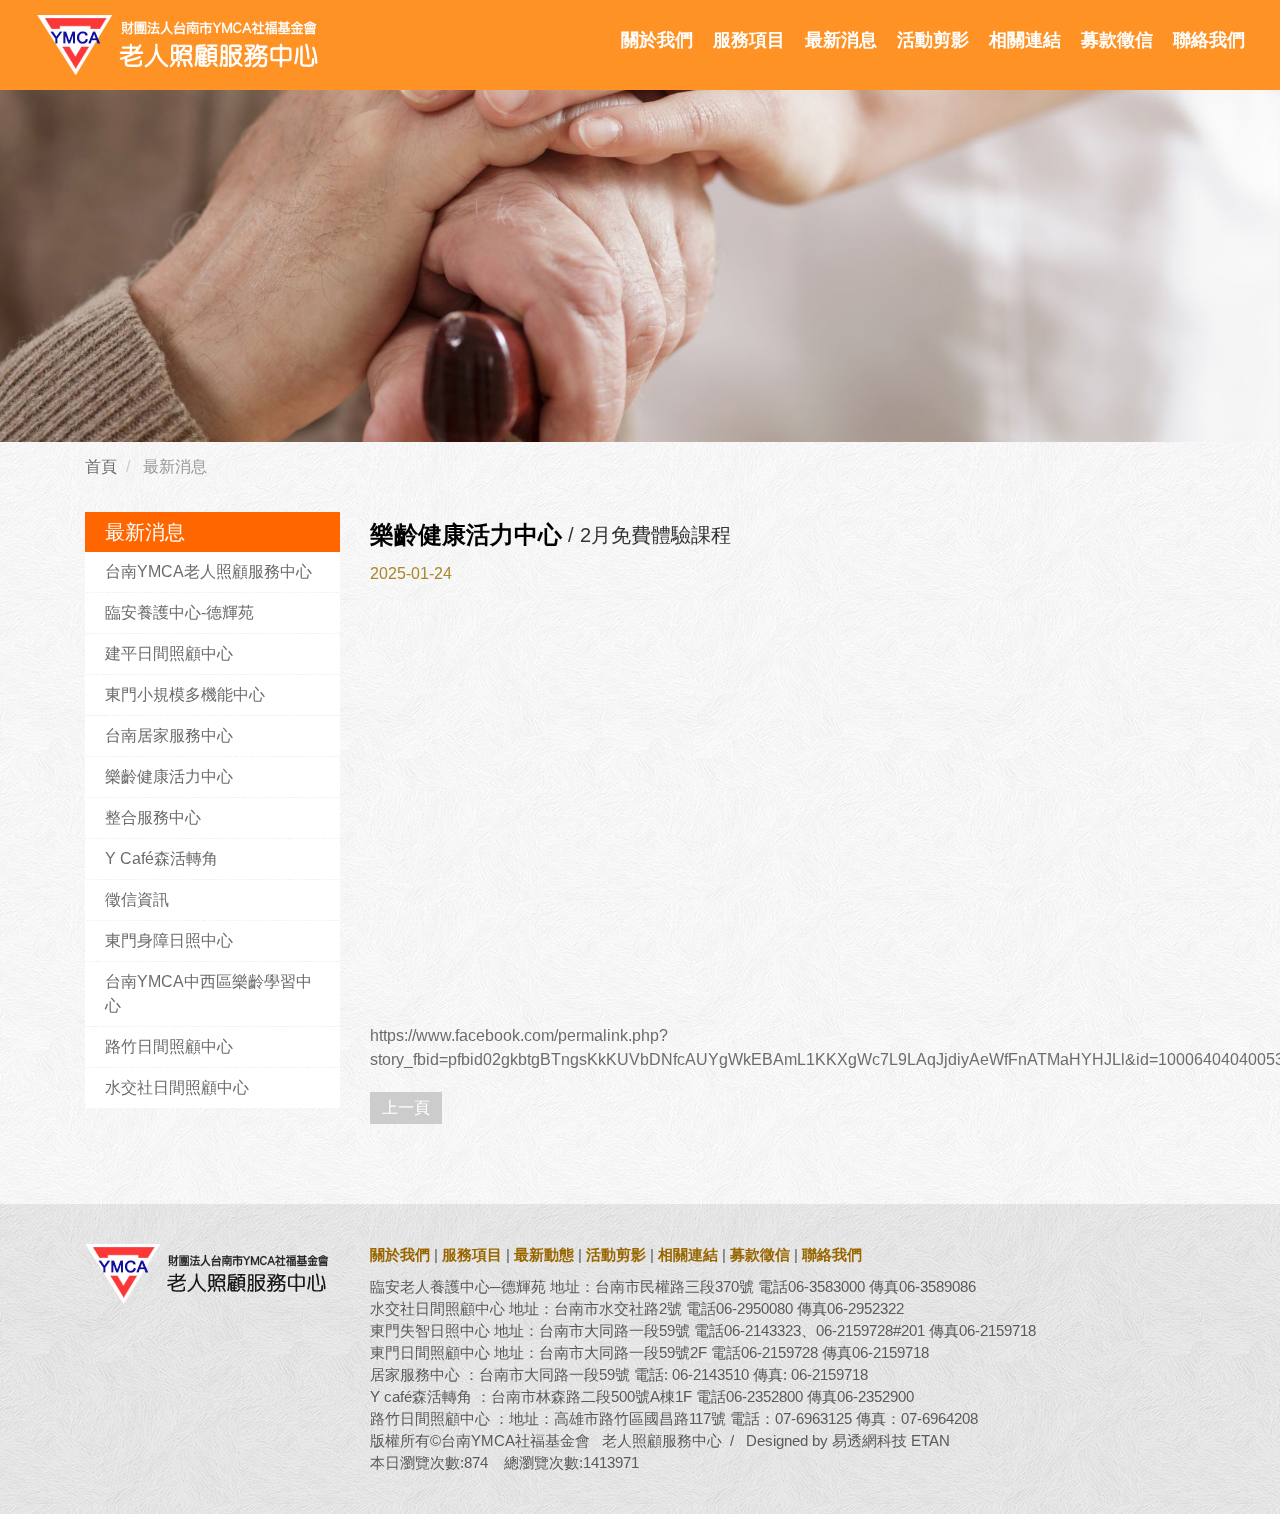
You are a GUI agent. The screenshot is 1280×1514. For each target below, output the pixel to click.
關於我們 (657, 40)
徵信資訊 (137, 899)
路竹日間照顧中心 (169, 1046)
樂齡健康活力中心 (169, 776)
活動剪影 (933, 40)
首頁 (101, 466)
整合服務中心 (153, 817)
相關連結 (1025, 40)
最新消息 (841, 40)
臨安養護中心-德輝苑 (179, 612)
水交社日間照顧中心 (177, 1087)
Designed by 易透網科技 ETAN (848, 1440)
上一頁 (406, 1107)
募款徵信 (1117, 40)
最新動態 (544, 1254)
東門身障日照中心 (169, 940)
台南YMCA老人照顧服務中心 (208, 571)
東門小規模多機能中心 (185, 694)
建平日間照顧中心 (169, 653)
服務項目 (749, 40)
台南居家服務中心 (169, 735)
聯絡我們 (1209, 40)
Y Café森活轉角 (161, 858)
